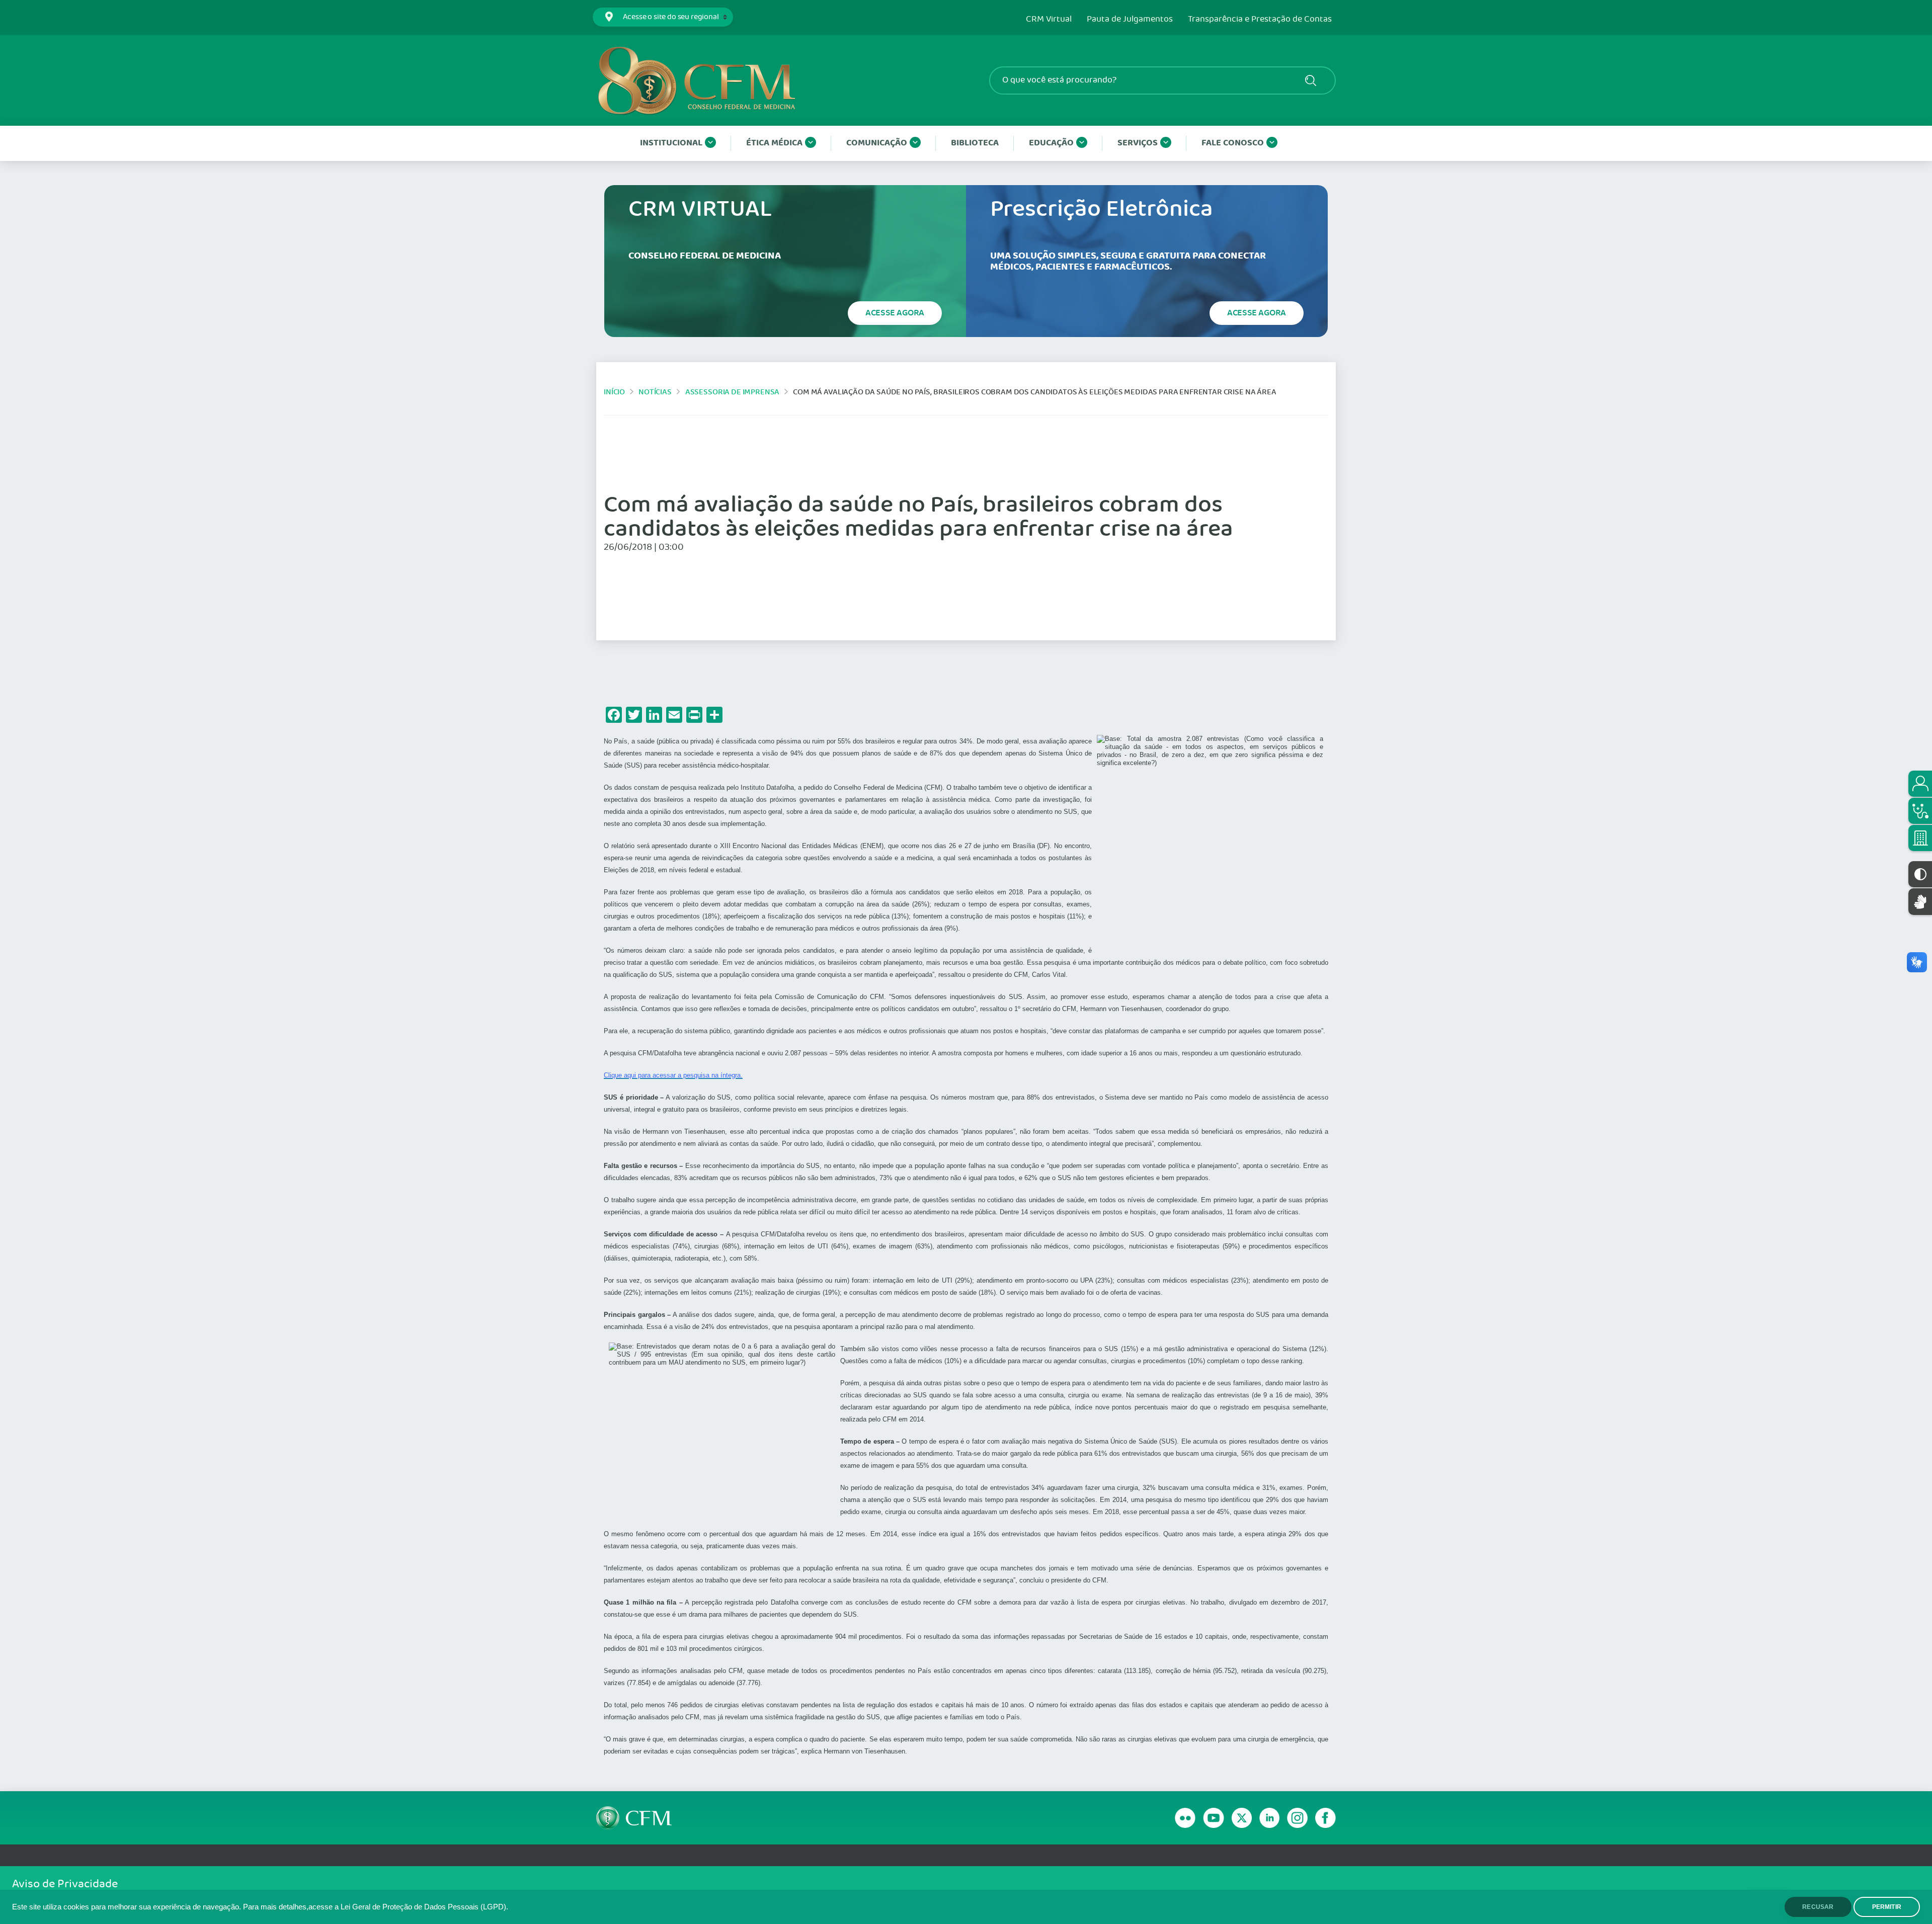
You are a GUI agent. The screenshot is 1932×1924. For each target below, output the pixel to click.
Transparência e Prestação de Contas (1260, 20)
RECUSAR (1818, 1907)
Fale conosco (1233, 143)
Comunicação (877, 143)
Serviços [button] (1138, 143)
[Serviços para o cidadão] (1920, 784)
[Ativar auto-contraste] (1920, 874)
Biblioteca (975, 143)
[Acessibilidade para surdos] (1920, 902)
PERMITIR (1887, 1907)
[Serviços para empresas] (1920, 838)
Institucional (671, 143)
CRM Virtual (1049, 20)
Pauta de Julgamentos (1130, 20)
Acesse (895, 313)
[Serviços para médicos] (1920, 811)
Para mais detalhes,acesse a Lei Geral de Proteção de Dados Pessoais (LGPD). (376, 1907)
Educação (1051, 143)
